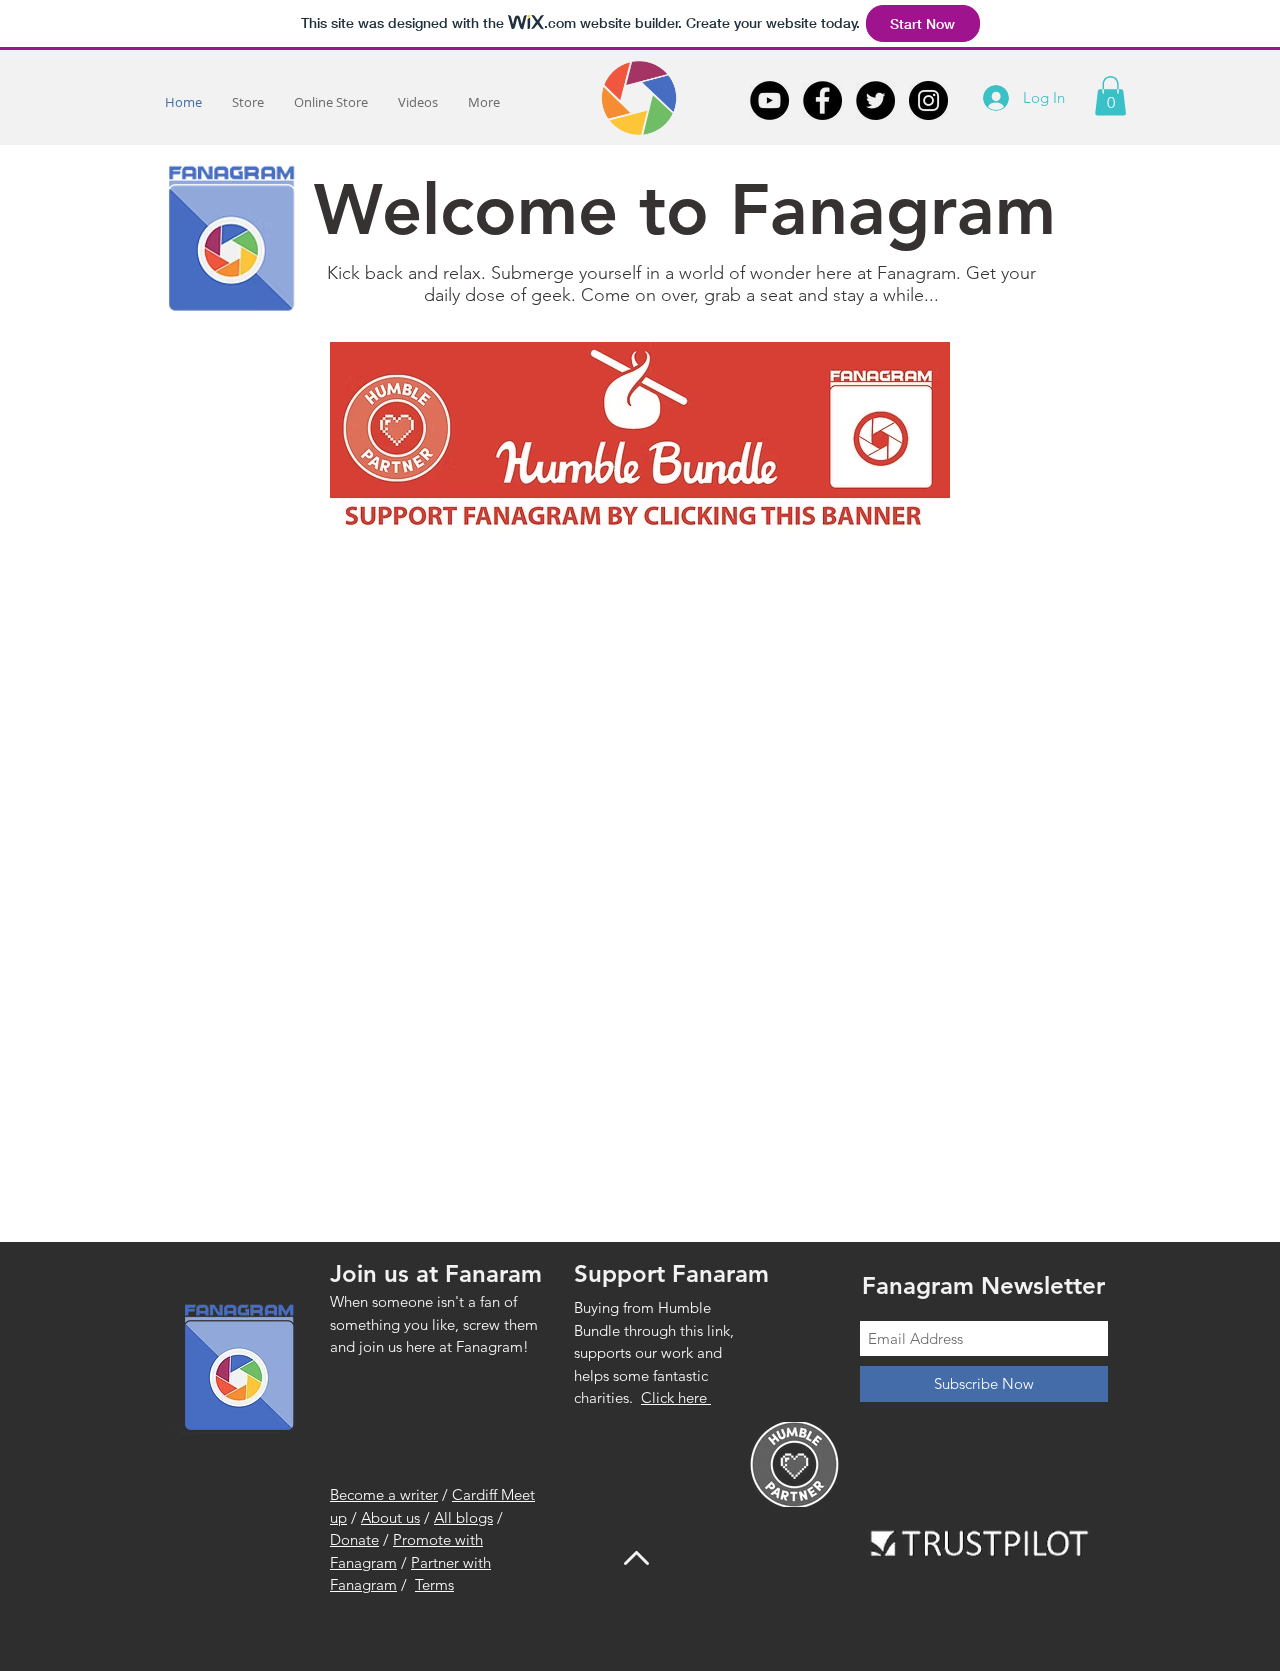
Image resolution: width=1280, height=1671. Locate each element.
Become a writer (384, 1494)
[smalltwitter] (875, 100)
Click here (676, 1397)
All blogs (463, 1517)
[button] (1110, 95)
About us (390, 1517)
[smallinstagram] (928, 100)
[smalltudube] (769, 100)
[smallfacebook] (822, 100)
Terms (434, 1584)
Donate (354, 1539)
